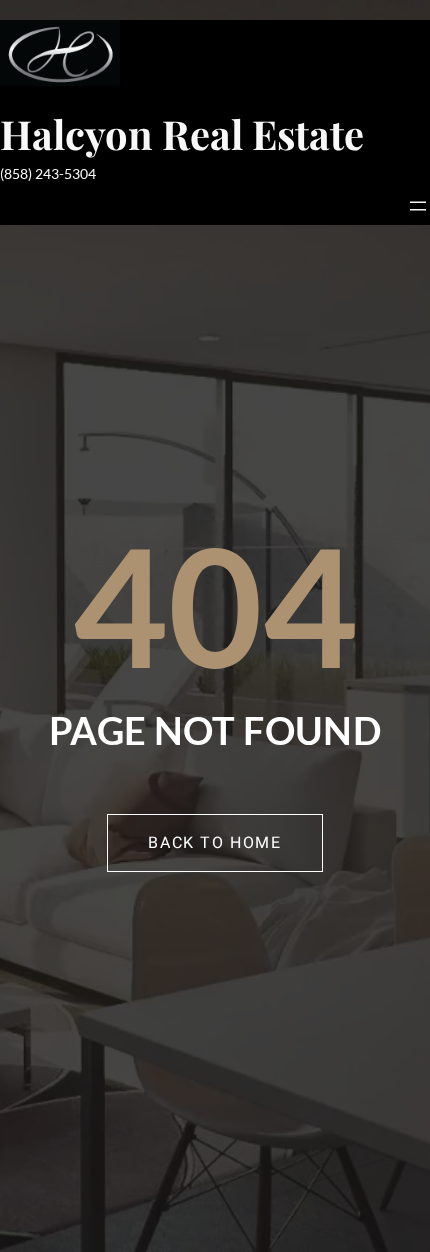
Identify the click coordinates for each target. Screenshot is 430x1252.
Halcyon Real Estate (182, 133)
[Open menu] (418, 206)
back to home (214, 843)
